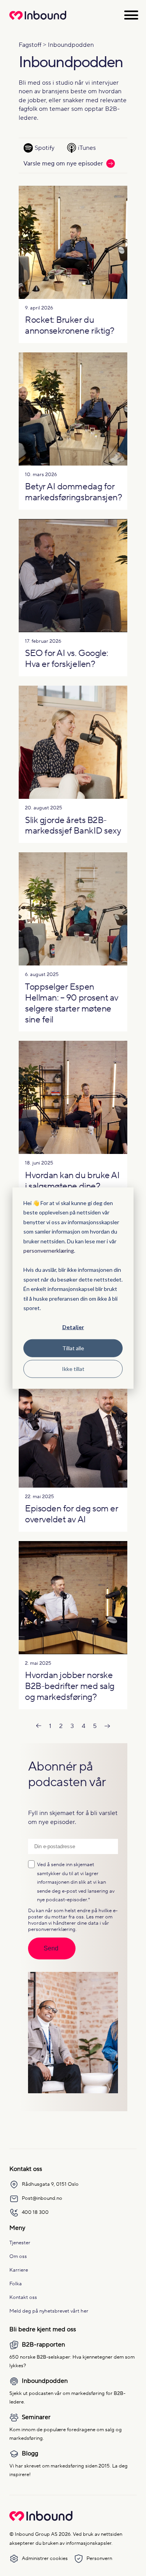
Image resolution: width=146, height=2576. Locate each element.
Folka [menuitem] (16, 2284)
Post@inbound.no (42, 2198)
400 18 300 (35, 2212)
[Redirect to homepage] (38, 20)
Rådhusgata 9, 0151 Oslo (50, 2184)
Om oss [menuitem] (18, 2256)
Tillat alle (73, 1348)
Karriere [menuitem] (19, 2270)
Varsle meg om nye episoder (63, 164)
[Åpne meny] (131, 15)
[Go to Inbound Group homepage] (41, 2519)
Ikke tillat (73, 1368)
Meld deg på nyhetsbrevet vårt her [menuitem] (49, 2311)
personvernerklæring (49, 1251)
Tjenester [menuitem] (20, 2243)
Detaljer (73, 1327)
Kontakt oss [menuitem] (23, 2297)
